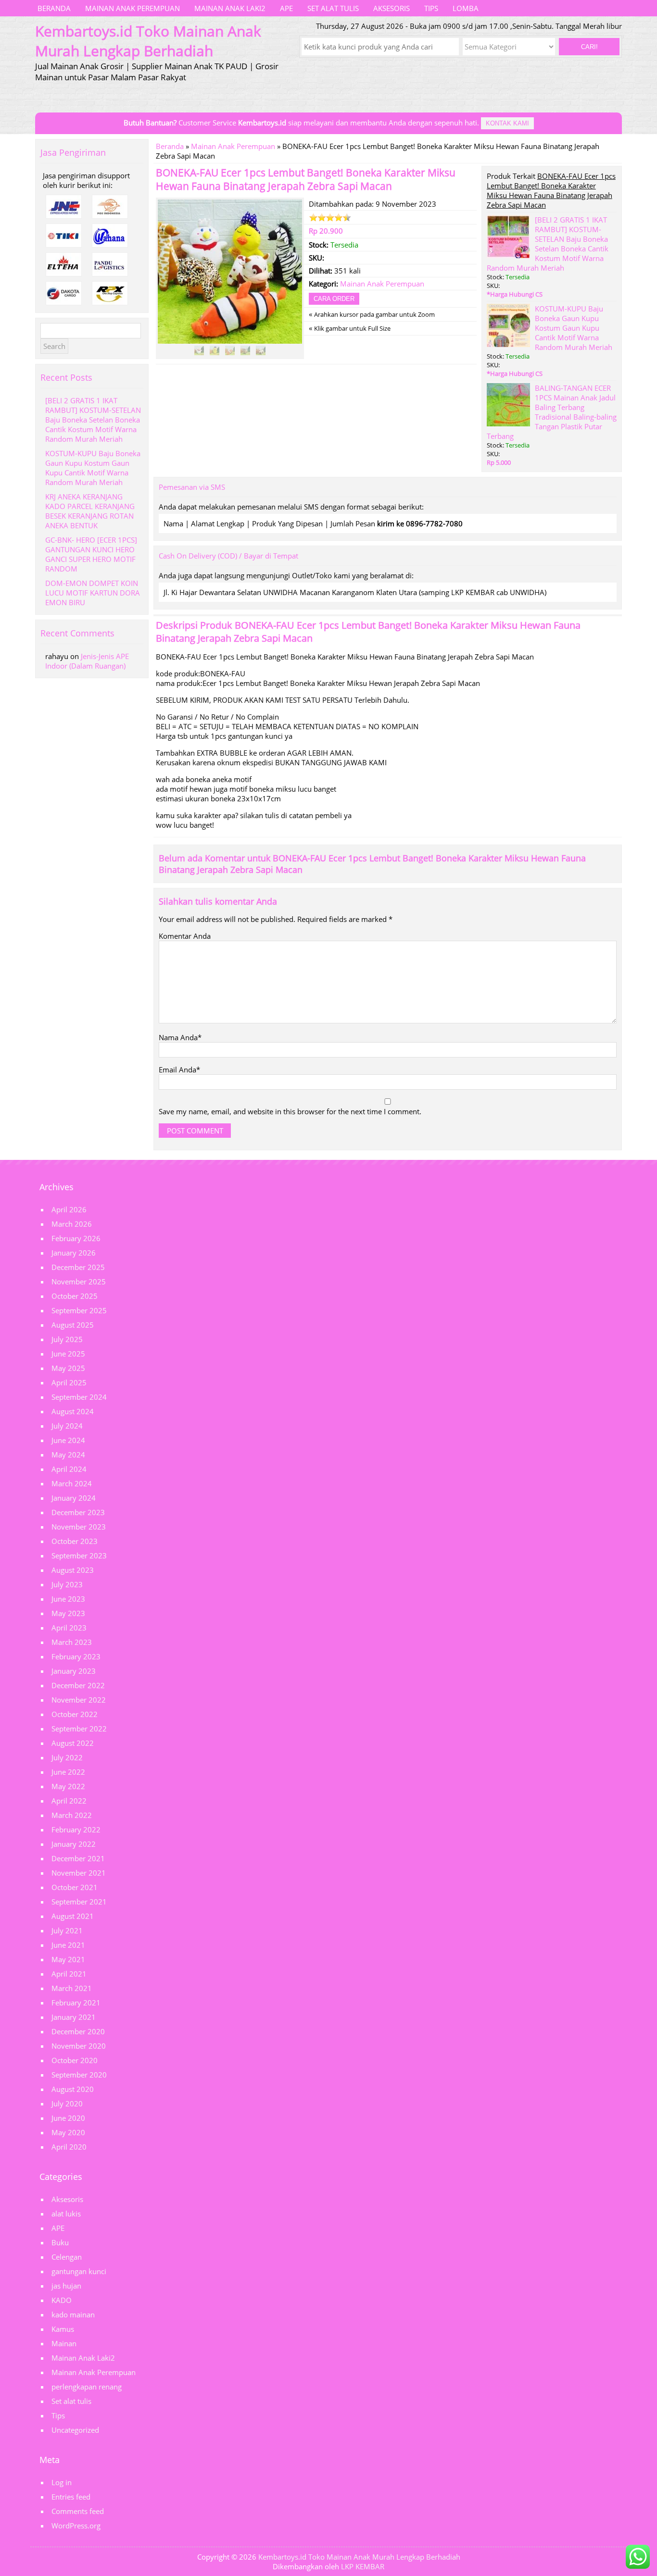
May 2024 (68, 1455)
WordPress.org (76, 2526)
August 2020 (73, 2089)
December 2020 (78, 2031)
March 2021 (72, 1988)
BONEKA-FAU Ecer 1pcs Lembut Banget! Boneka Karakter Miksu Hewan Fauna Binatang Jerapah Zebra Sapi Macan (306, 179)
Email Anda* (179, 1070)
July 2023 (67, 1584)
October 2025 (75, 1296)
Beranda (54, 8)
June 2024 (68, 1440)
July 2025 (67, 1339)
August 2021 (73, 1916)
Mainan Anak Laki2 (230, 8)
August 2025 (73, 1325)
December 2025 (78, 1267)
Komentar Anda (185, 936)
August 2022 (73, 1743)
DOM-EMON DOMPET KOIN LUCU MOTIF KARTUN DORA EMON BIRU (93, 593)
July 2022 (67, 1757)
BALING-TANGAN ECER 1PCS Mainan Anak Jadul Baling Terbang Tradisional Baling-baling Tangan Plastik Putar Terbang (552, 412)
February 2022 (76, 1829)
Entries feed (71, 2497)
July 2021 (67, 1930)
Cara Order (334, 299)
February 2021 (76, 2003)
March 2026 (72, 1224)
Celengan (67, 2257)
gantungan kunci (79, 2271)
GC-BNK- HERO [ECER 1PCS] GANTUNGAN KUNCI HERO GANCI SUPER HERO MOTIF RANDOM (91, 554)
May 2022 (68, 1786)
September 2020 (79, 2075)
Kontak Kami (507, 123)
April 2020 (69, 2147)
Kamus (63, 2329)
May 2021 (68, 1959)
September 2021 (79, 1902)
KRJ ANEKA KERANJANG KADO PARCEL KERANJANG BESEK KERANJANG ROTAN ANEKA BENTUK (90, 511)
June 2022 (68, 1772)
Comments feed (78, 2511)
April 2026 (69, 1209)
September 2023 (79, 1556)
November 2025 (79, 1282)
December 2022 (78, 1685)
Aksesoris (392, 8)
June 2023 (68, 1599)
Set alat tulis (333, 8)
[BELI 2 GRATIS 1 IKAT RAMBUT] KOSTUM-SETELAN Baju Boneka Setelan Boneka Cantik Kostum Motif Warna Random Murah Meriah (548, 244)
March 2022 (72, 1815)
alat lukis (66, 2214)
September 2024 (79, 1397)
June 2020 (68, 2118)
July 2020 (67, 2103)
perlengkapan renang (87, 2387)
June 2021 (68, 1945)
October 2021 (75, 1887)
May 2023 (68, 1613)
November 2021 (79, 1873)
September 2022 (79, 1729)
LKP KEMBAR (363, 2566)
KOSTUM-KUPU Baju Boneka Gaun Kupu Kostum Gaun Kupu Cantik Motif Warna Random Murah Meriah (574, 328)
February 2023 (76, 1656)
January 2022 (74, 1844)
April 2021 (69, 1974)
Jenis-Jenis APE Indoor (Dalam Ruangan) (87, 661)
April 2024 (69, 1469)
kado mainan (73, 2315)
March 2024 (72, 1483)
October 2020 (75, 2060)
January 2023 (74, 1671)
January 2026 (74, 1253)
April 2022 (69, 1801)
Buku (60, 2242)
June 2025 (68, 1354)
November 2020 (79, 2046)
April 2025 (69, 1382)
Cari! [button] (589, 47)
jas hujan (66, 2286)
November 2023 (79, 1527)
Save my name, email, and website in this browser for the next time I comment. (290, 1111)
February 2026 (76, 1238)
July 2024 (67, 1426)
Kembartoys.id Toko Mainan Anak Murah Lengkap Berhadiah (359, 2557)
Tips (431, 8)
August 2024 (73, 1411)
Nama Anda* (180, 1037)
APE (286, 8)
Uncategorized (75, 2430)
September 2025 (79, 1310)
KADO (62, 2300)
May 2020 (68, 2132)
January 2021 (74, 2017)
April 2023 (69, 1628)
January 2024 (74, 1498)
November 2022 (79, 1700)
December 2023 (78, 1512)
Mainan (64, 2343)
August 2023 (73, 1570)
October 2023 (75, 1541)
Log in (62, 2482)
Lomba (466, 8)
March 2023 (72, 1642)
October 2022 (75, 1714)
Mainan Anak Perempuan (133, 8)
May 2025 (68, 1368)
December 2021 (78, 1858)
